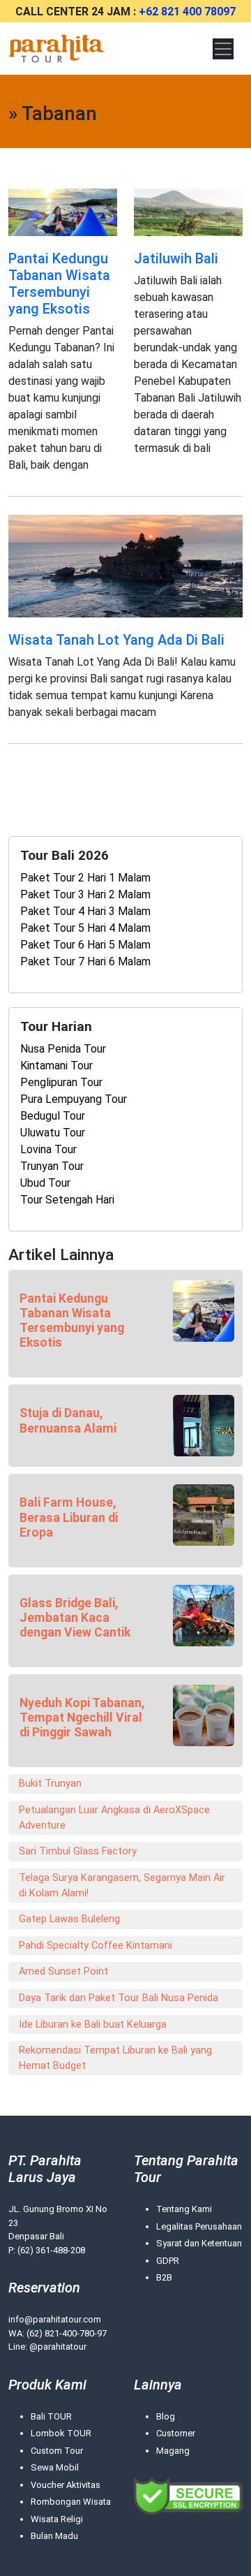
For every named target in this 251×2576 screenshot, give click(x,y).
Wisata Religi (57, 2519)
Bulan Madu (54, 2536)
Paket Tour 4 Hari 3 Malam (85, 911)
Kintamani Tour (56, 1066)
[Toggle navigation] (223, 49)
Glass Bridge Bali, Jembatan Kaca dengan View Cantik (75, 1618)
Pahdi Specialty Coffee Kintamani (96, 1946)
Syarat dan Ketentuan (199, 2243)
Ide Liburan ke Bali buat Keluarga (93, 2025)
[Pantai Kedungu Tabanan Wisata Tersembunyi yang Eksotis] (63, 211)
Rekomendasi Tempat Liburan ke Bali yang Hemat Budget (115, 2058)
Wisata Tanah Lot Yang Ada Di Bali (116, 640)
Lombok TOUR (61, 2433)
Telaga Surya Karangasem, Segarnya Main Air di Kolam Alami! (122, 1886)
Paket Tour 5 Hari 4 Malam (85, 928)
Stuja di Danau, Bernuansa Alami (68, 1420)
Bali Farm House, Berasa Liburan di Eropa (69, 1517)
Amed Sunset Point (63, 1971)
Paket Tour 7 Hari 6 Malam (85, 961)
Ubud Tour (45, 1183)
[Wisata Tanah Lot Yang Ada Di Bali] (125, 565)
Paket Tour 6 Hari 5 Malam (85, 945)
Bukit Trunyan (50, 1784)
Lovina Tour (48, 1149)
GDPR (168, 2261)
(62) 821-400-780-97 (67, 2333)
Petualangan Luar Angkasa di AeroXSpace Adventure (114, 1818)
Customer (176, 2433)
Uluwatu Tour (53, 1133)
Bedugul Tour (53, 1116)
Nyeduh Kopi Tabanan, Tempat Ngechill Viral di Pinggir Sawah (82, 1718)
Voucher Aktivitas (66, 2485)
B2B (164, 2277)
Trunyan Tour (52, 1166)
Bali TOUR (51, 2416)
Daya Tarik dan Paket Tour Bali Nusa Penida (119, 1998)
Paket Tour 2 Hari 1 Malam (85, 878)
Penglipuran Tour (61, 1082)
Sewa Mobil (55, 2467)
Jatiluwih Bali (176, 258)
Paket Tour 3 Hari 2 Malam (85, 894)
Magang (173, 2451)
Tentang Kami (184, 2209)
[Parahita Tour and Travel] (57, 49)
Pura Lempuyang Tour (74, 1099)
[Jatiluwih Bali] (188, 211)
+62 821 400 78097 (187, 12)
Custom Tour (57, 2451)
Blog (166, 2416)
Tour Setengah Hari (67, 1200)
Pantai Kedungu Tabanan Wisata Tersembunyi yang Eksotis (59, 284)
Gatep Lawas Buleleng (69, 1919)
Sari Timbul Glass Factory (78, 1851)
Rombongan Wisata (71, 2502)
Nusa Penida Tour (63, 1049)
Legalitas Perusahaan (199, 2226)
